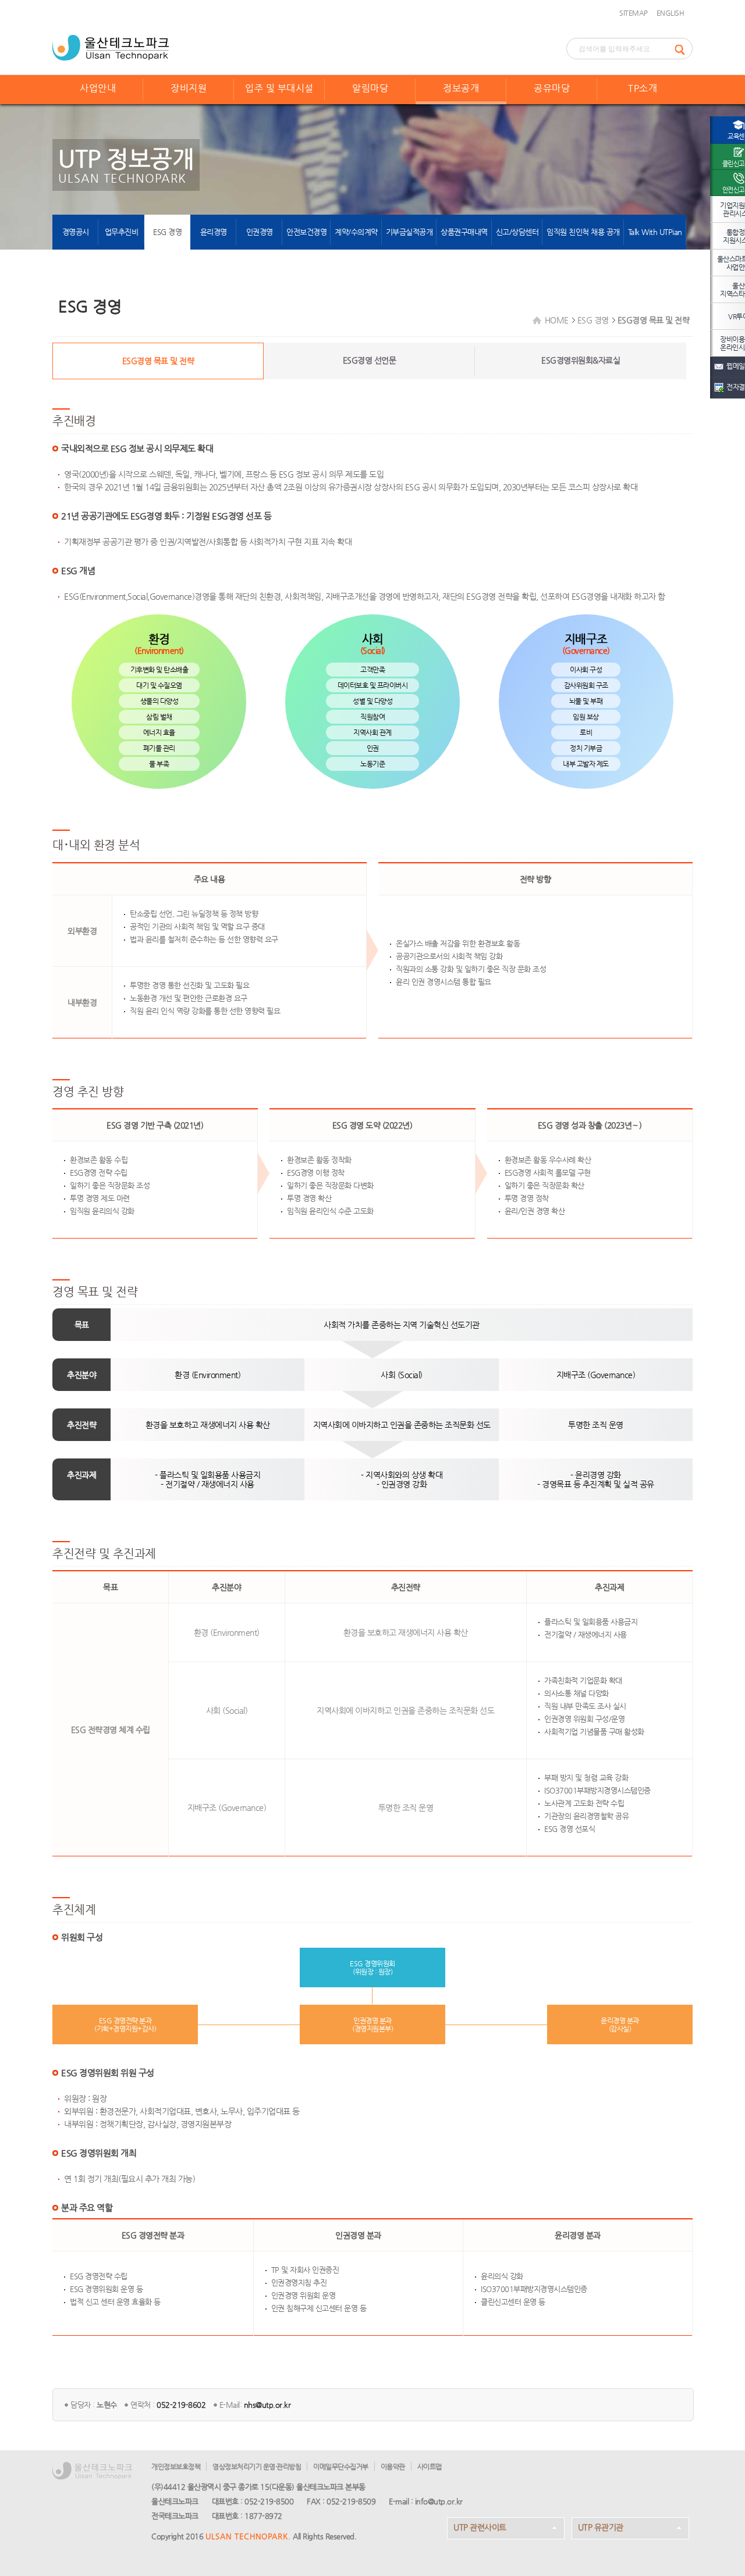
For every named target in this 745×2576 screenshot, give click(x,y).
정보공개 (461, 88)
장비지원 (189, 88)
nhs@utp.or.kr (267, 2405)
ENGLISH (670, 13)
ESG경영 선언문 (370, 360)
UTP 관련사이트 (480, 2527)
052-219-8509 (351, 2501)
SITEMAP (634, 13)
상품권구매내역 (464, 232)
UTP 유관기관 (601, 2527)
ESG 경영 (167, 232)
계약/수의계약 (356, 232)
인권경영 (260, 232)
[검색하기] (683, 49)
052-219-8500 (269, 2501)
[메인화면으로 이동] (111, 47)
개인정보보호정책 (176, 2467)
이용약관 (393, 2467)
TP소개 (643, 88)
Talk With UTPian (655, 232)
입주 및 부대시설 (279, 88)
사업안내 (98, 88)
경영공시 (76, 232)
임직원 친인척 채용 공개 (583, 232)
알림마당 (370, 88)
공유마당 (552, 88)
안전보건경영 (306, 232)
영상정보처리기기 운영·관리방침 (257, 2467)
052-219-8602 (181, 2405)
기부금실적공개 (409, 232)
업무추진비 (122, 232)
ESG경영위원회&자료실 (581, 360)
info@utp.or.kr (439, 2501)
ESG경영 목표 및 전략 (158, 361)
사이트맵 (430, 2467)
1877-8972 (263, 2516)
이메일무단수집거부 (341, 2467)
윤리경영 (214, 232)
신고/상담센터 (517, 232)
